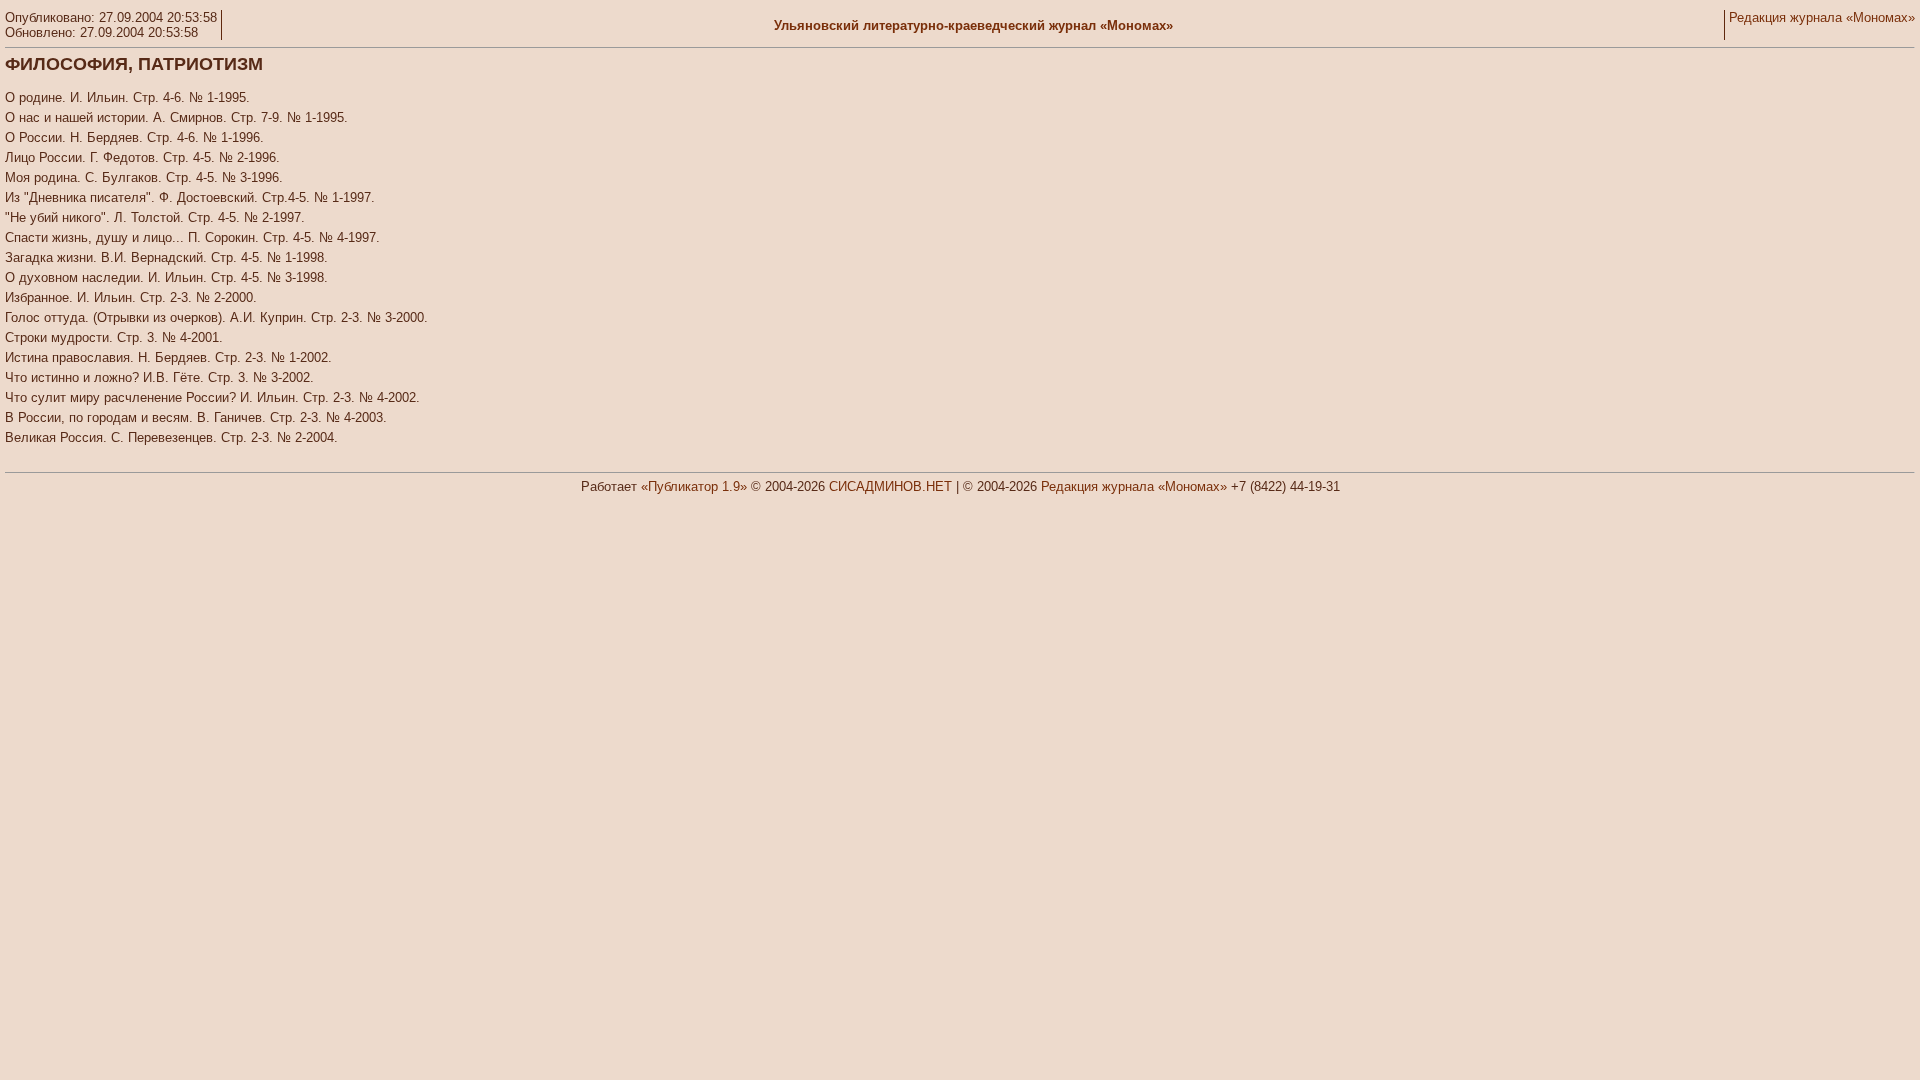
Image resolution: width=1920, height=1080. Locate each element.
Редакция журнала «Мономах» (1822, 17)
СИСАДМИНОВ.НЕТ (890, 486)
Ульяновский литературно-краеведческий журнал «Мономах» (973, 25)
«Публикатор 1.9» (694, 486)
